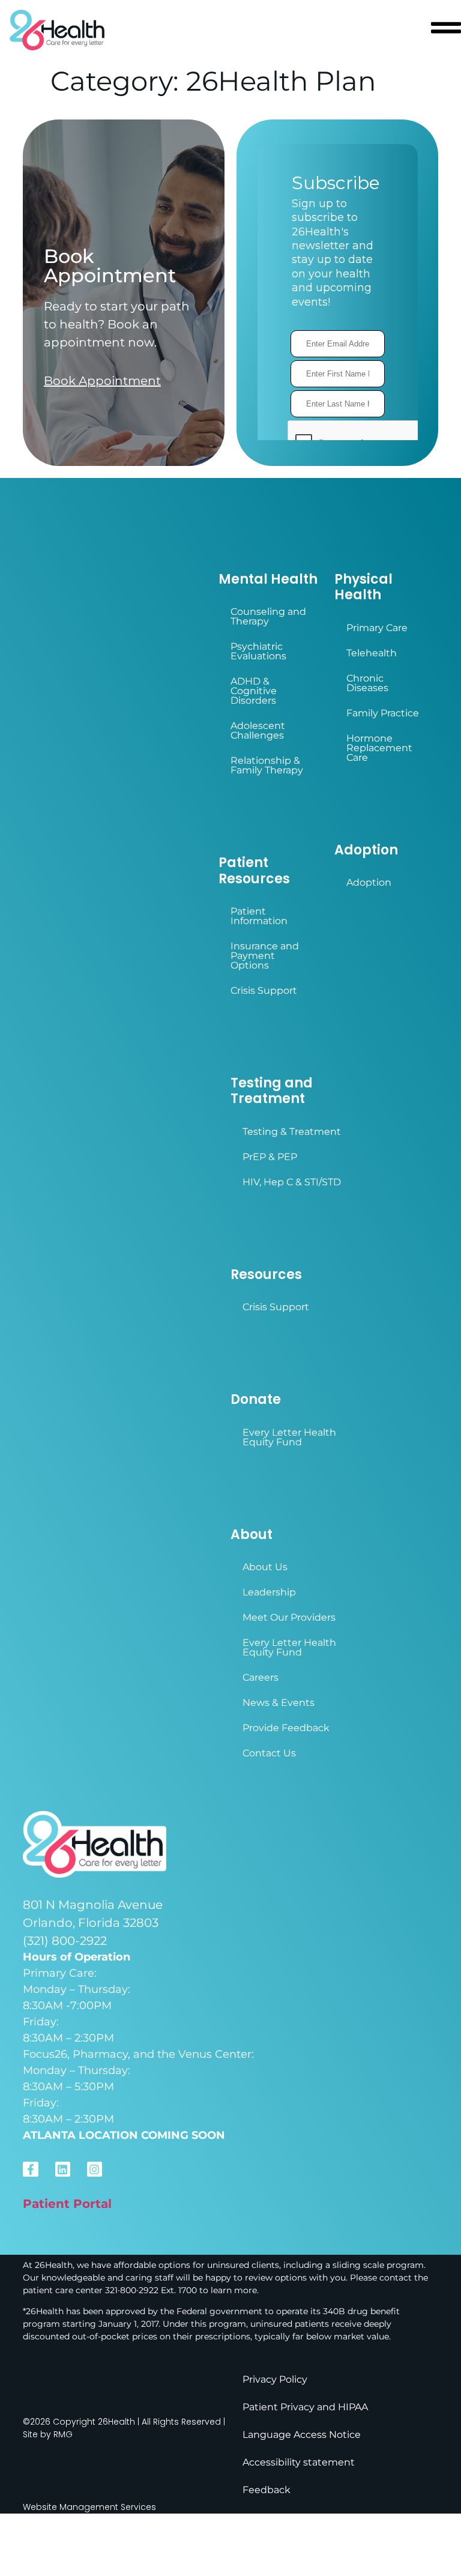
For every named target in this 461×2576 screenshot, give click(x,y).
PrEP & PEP (270, 1157)
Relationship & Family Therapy (267, 765)
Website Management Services (89, 2507)
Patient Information (259, 916)
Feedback (267, 2490)
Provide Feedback (286, 1728)
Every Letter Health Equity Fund (289, 1437)
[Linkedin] (63, 2169)
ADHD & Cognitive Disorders (254, 691)
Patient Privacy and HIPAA (305, 2407)
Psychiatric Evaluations (258, 651)
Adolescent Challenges (258, 730)
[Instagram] (95, 2169)
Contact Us (269, 1753)
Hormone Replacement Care (379, 748)
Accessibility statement (299, 2462)
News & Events (279, 1703)
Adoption (369, 882)
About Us (265, 1567)
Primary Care (377, 628)
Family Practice (383, 713)
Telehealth (372, 653)
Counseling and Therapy (268, 616)
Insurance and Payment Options (265, 956)
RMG (63, 2434)
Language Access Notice (302, 2435)
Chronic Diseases (367, 683)
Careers (261, 1677)
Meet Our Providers (289, 1617)
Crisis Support (264, 990)
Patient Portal (67, 2204)
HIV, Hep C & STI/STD (292, 1182)
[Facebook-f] (30, 2169)
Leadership (269, 1592)
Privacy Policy (275, 2379)
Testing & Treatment (292, 1132)
